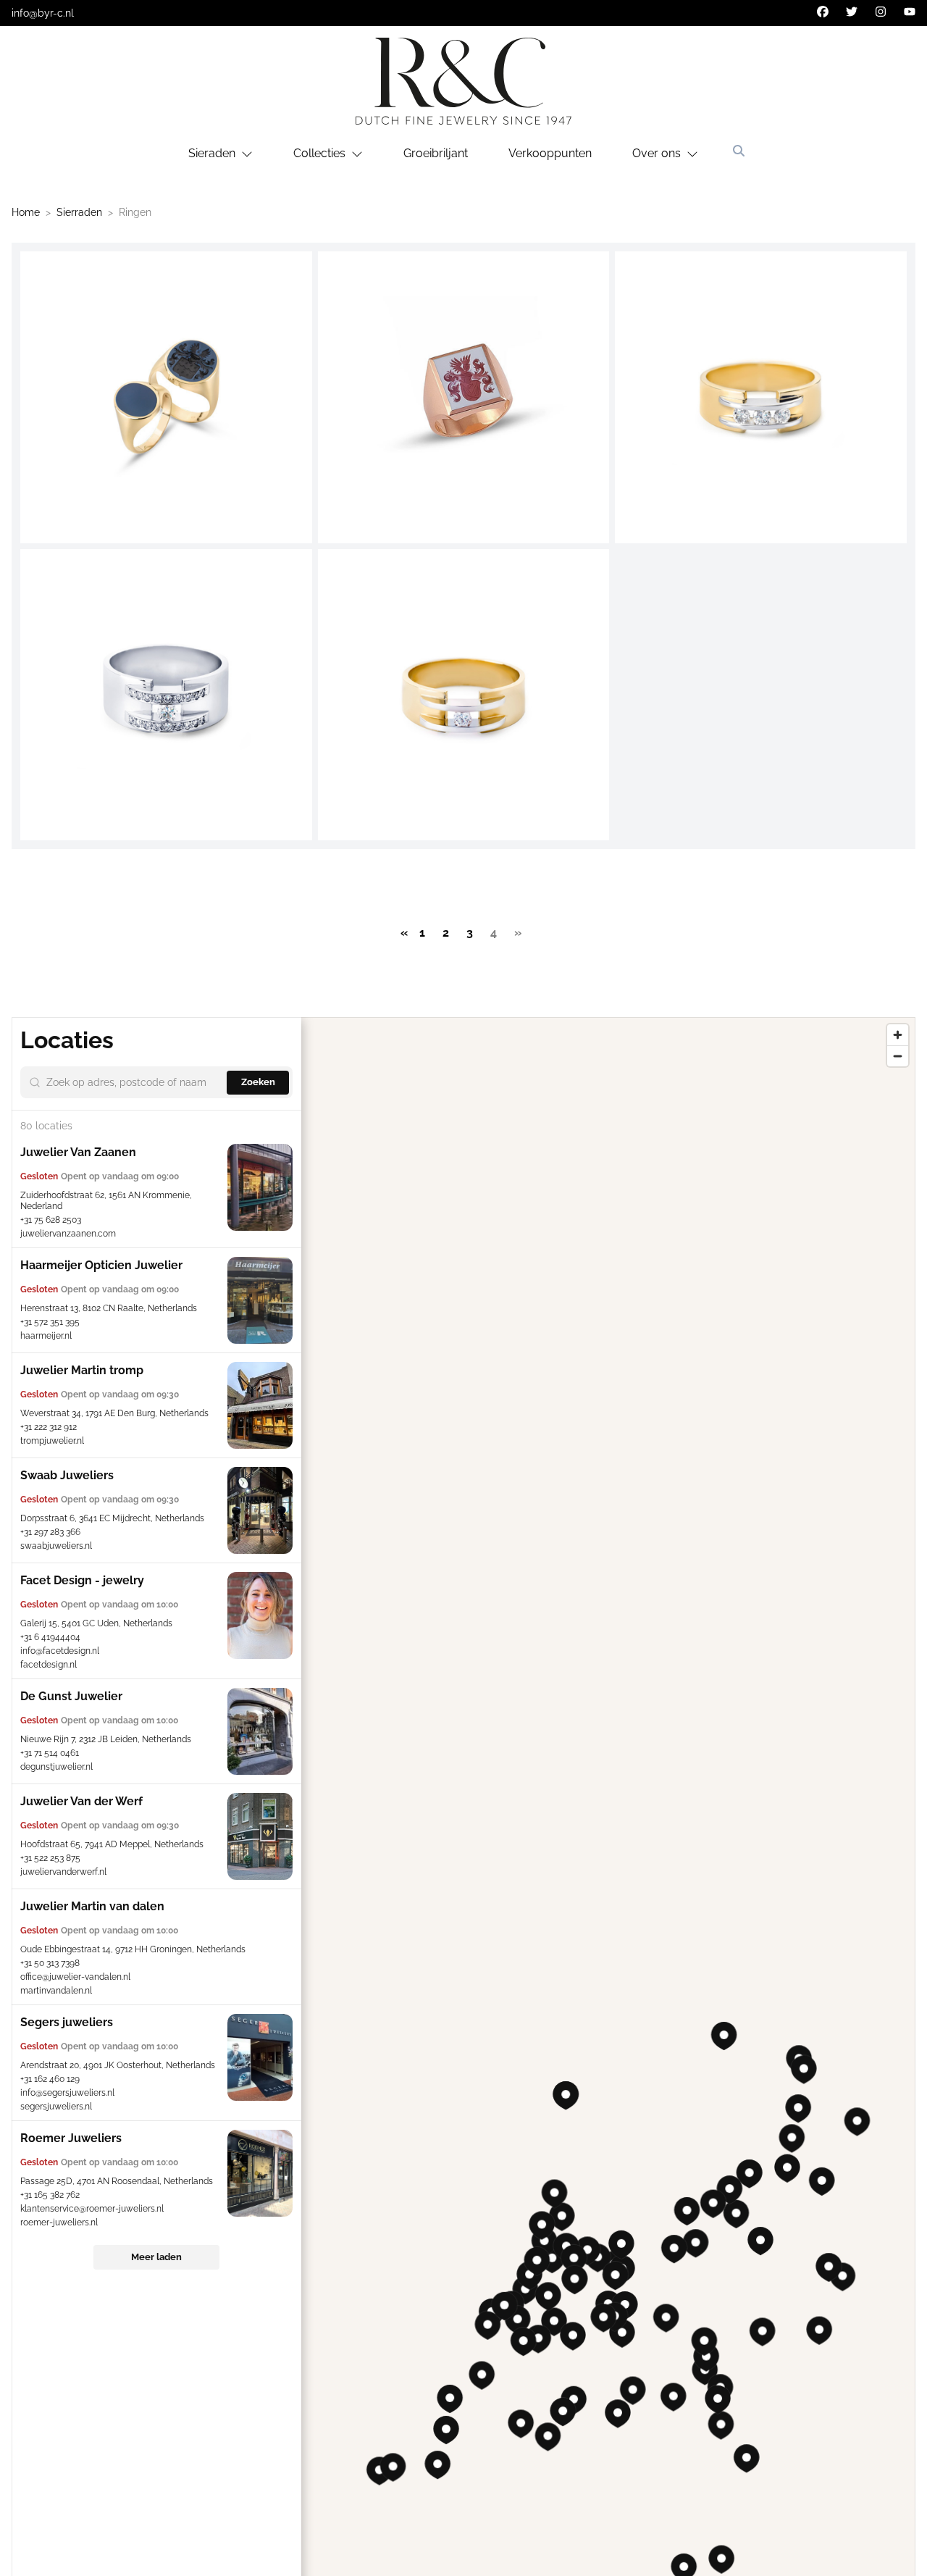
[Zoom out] (898, 1056)
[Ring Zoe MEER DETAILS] (464, 695)
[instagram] (881, 12)
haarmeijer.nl (46, 1336)
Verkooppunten (550, 153)
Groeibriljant (436, 153)
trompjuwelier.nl (52, 1441)
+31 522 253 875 (50, 1858)
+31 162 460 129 (50, 2079)
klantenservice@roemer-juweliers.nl (92, 2209)
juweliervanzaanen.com (68, 1234)
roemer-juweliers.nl (59, 2222)
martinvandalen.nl (56, 1991)
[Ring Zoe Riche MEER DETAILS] (166, 695)
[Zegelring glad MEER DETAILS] (166, 397)
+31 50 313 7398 (50, 1963)
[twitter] (852, 12)
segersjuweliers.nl (56, 2107)
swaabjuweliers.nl (56, 1546)
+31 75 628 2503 (51, 1220)
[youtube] (910, 12)
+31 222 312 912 (49, 1427)
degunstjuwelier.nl (56, 1767)
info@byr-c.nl (43, 13)
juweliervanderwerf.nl (63, 1872)
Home (26, 212)
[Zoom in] (898, 1035)
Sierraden (79, 212)
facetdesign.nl (49, 1665)
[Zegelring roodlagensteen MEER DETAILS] (464, 397)
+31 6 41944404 (50, 1637)
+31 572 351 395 (50, 1322)
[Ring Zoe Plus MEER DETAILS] (761, 397)
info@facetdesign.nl (60, 1651)
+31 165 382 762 (50, 2195)
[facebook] (823, 12)
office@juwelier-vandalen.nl (75, 1977)
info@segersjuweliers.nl (67, 2093)
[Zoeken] (739, 151)
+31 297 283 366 (50, 1532)
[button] (562, 2217)
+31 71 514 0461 (50, 1753)
